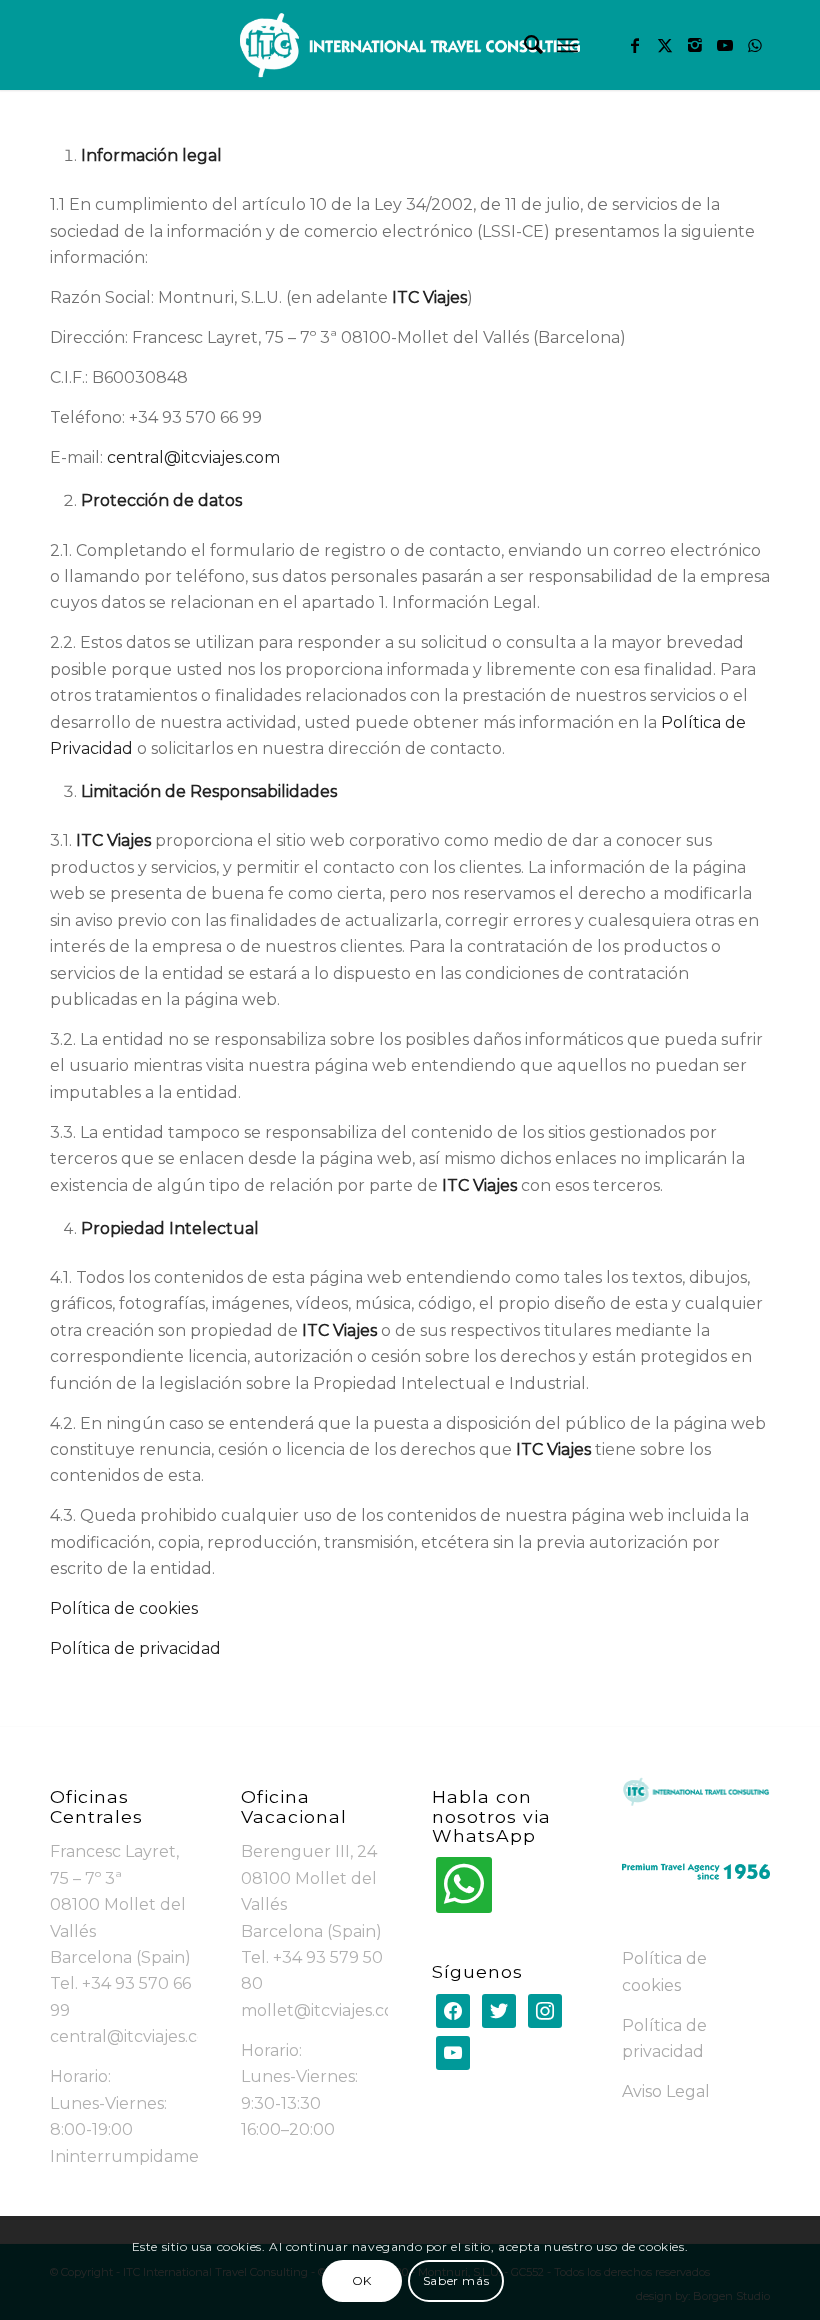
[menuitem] (523, 45)
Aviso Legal (666, 2091)
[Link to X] (665, 45)
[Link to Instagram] (695, 45)
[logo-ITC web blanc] (410, 45)
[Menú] (567, 45)
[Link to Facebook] (635, 45)
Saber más (456, 2280)
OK (362, 2280)
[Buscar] (523, 45)
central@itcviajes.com (193, 457)
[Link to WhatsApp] (755, 45)
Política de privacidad (135, 1648)
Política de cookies (124, 1608)
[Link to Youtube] (725, 45)
